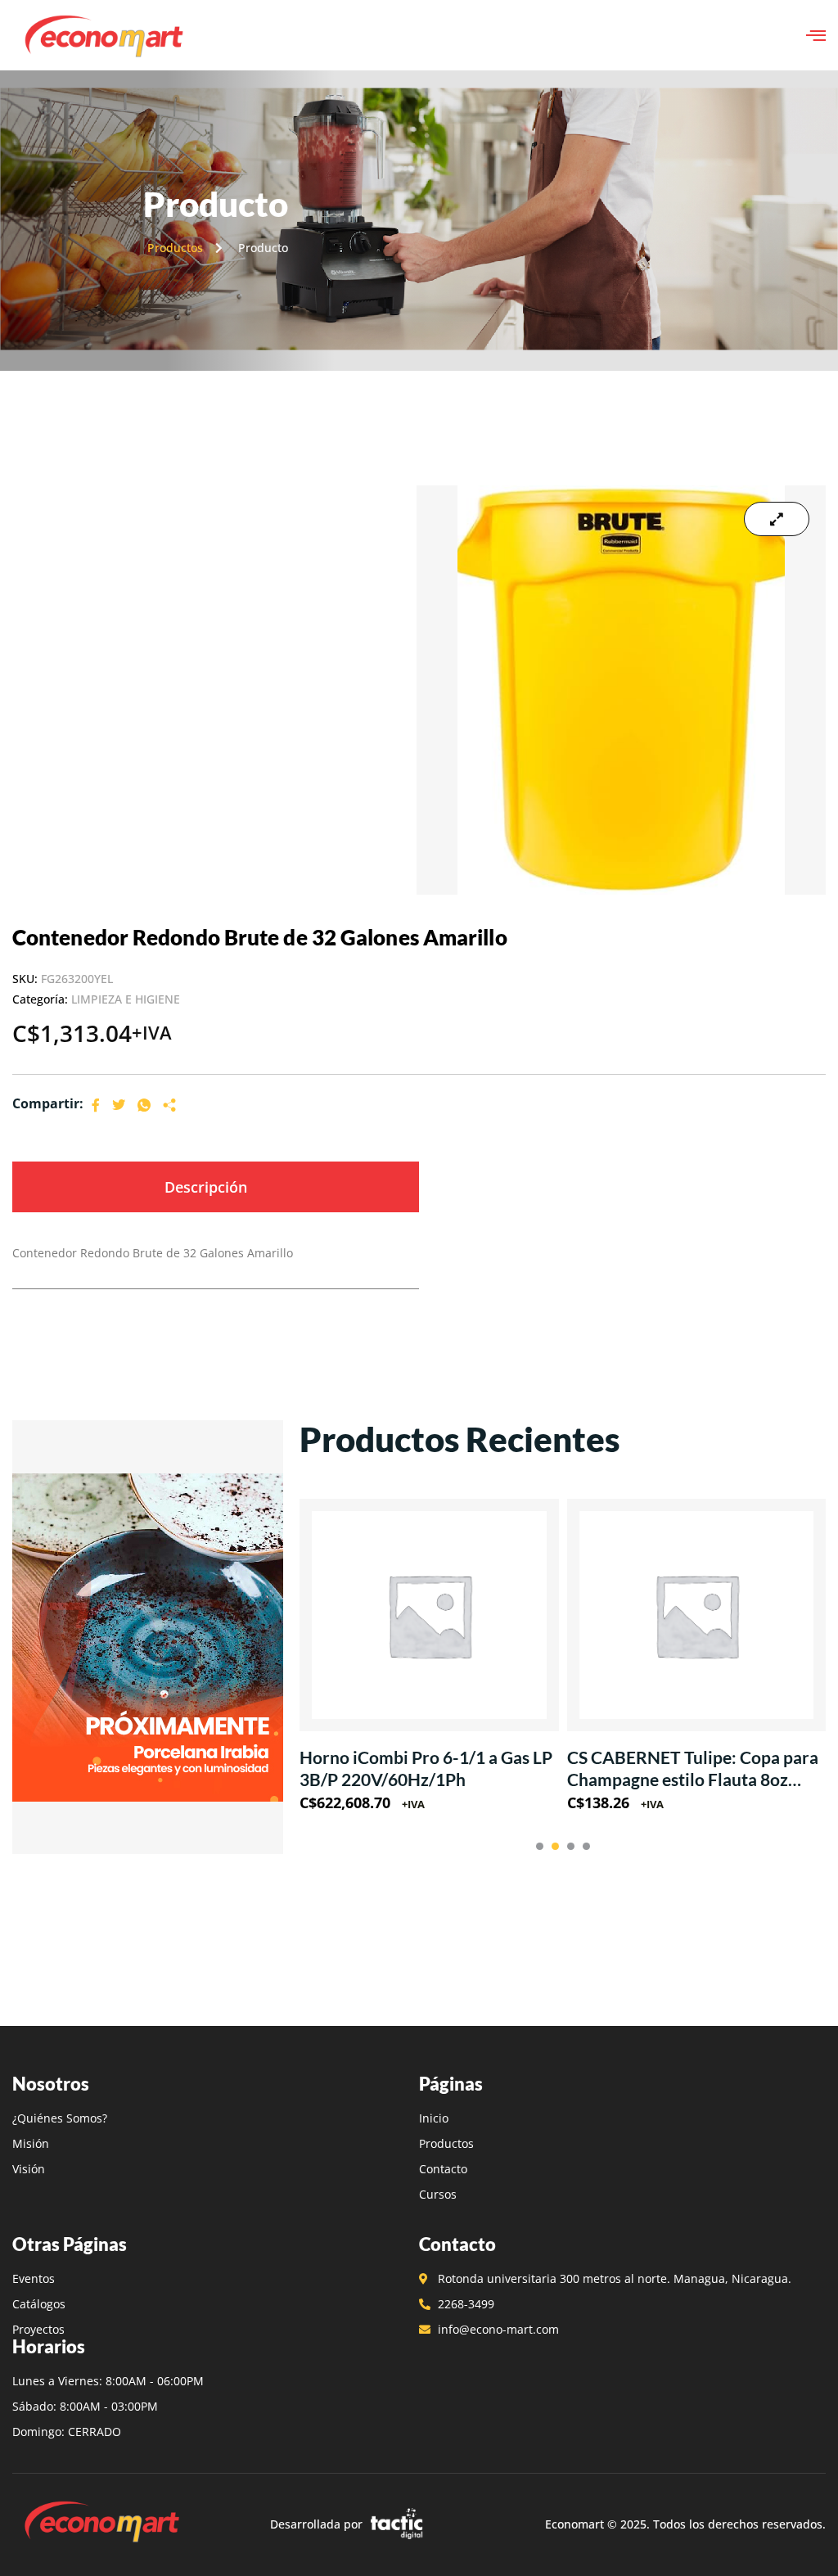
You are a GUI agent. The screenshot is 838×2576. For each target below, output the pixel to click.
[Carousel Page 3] (571, 1846)
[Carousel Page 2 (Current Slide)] (555, 1846)
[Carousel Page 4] (586, 1846)
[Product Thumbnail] (777, 519)
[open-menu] (816, 35)
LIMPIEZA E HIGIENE (126, 999)
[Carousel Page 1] (540, 1846)
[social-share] (96, 1104)
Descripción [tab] (206, 1187)
